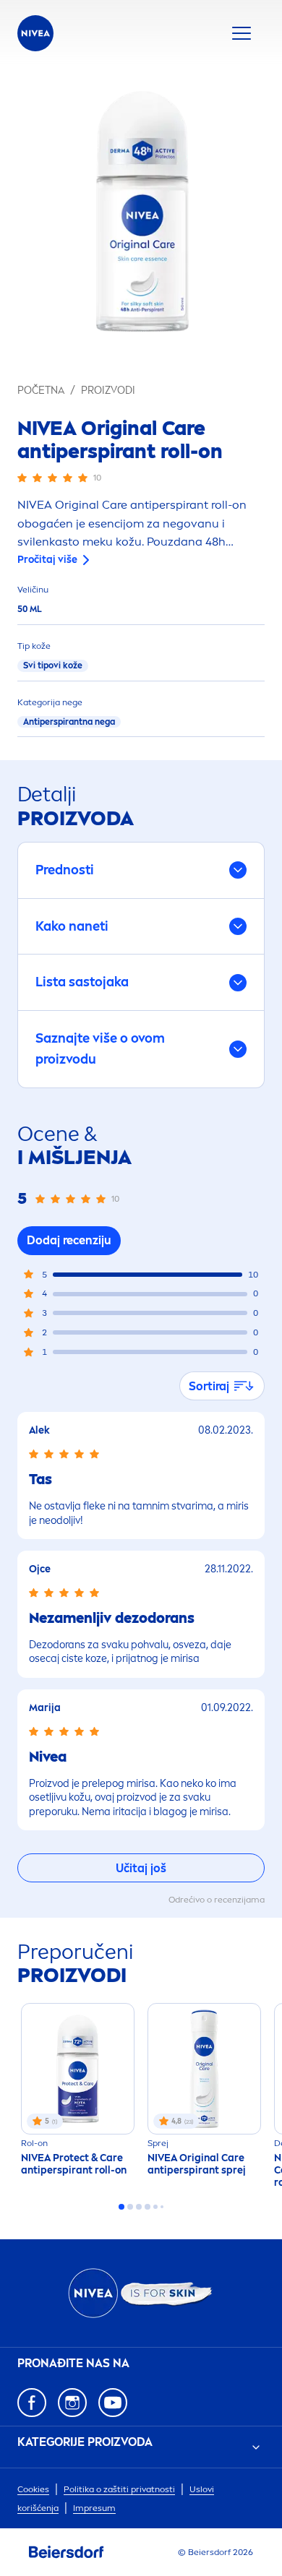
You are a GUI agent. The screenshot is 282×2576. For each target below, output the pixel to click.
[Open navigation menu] (242, 33)
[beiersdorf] (67, 2552)
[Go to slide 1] (121, 2207)
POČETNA (41, 391)
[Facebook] (32, 2403)
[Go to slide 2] (130, 2207)
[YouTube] (113, 2403)
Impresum (94, 2508)
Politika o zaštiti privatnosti (119, 2489)
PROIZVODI (108, 391)
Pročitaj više (47, 560)
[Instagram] (72, 2403)
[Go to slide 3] (139, 2207)
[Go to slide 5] (155, 2207)
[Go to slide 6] (162, 2207)
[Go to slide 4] (148, 2207)
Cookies (33, 2489)
